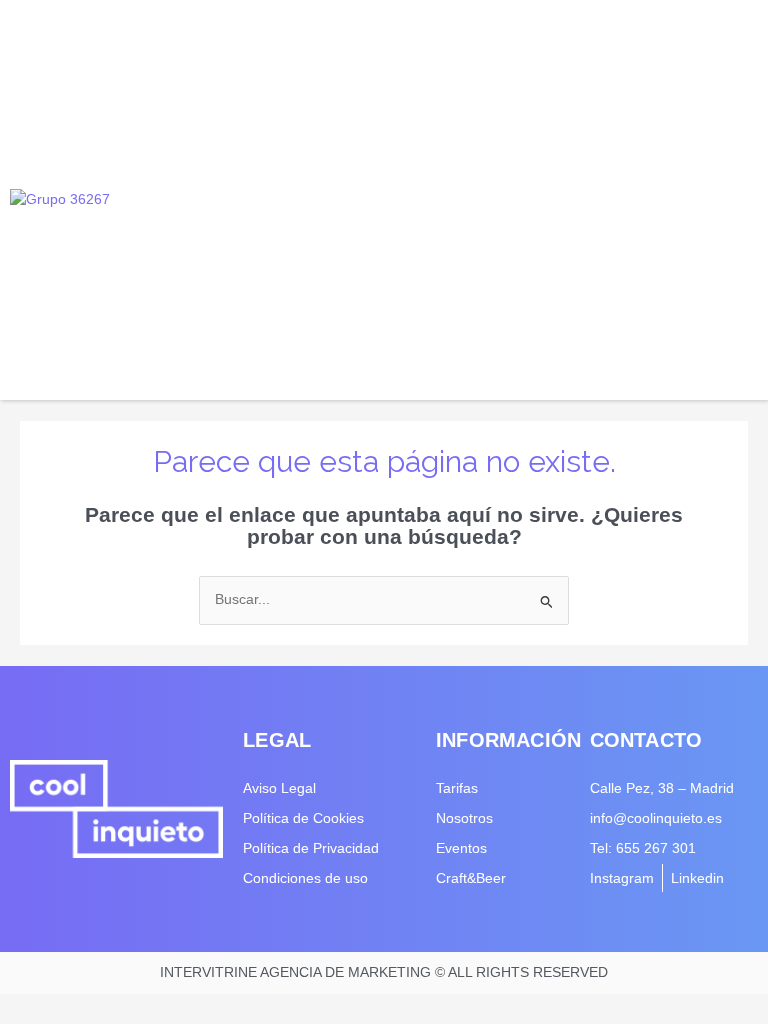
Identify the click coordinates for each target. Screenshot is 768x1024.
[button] (739, 200)
